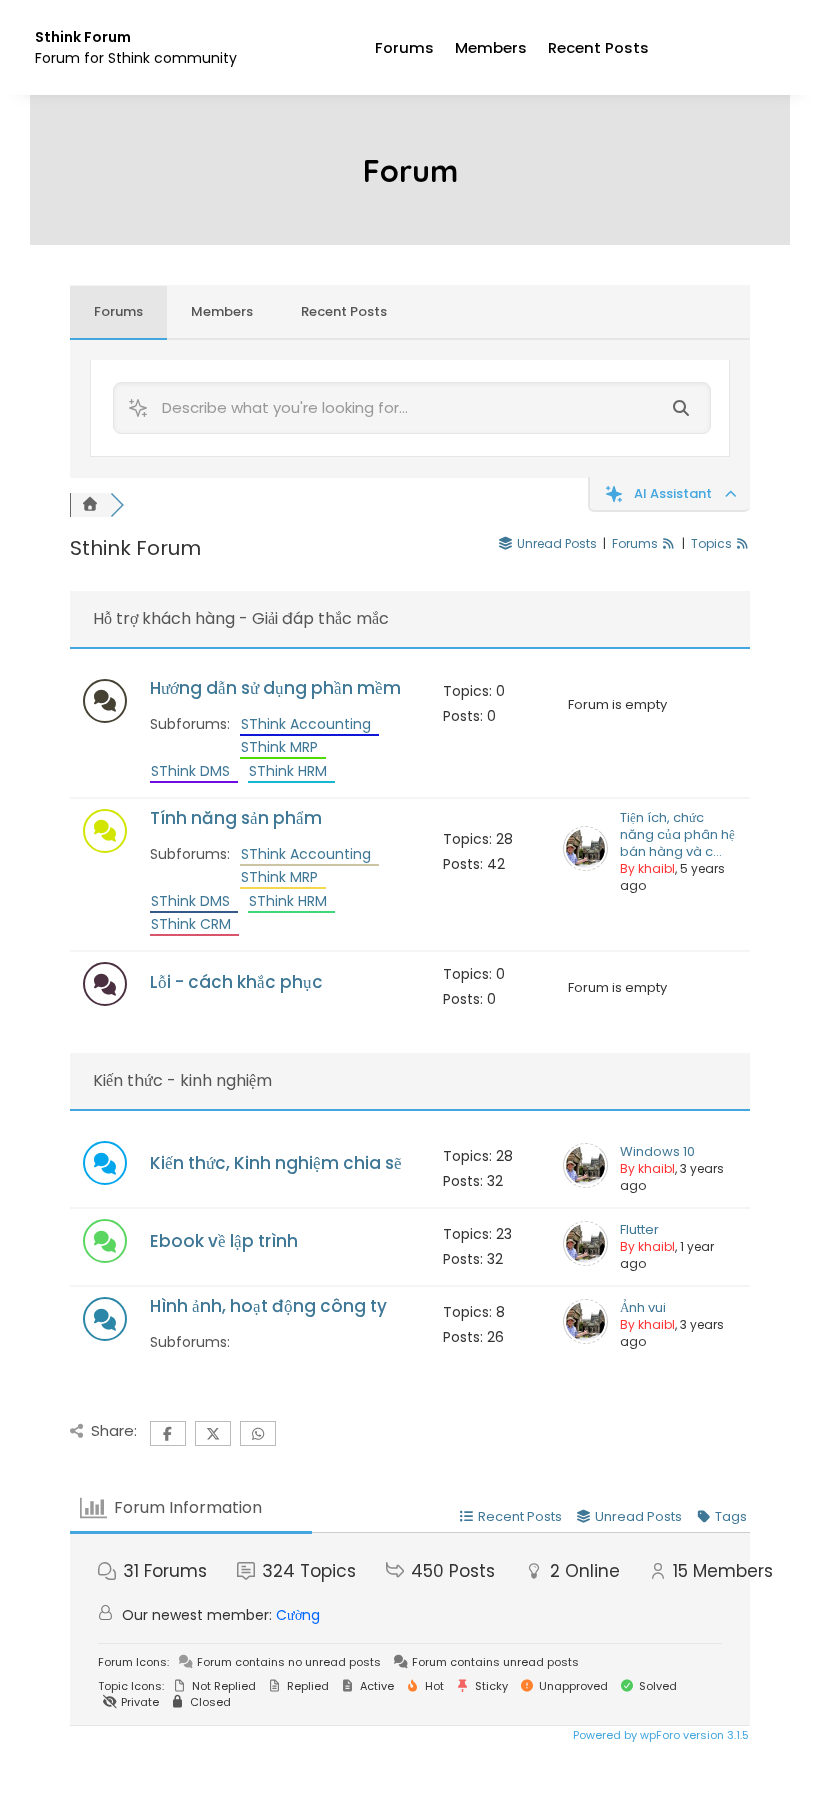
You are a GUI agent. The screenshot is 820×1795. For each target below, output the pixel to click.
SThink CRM (195, 924)
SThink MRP (283, 747)
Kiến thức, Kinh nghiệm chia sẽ (276, 1163)
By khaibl (647, 868)
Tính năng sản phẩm (236, 818)
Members (491, 47)
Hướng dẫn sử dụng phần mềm (275, 688)
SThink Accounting (310, 724)
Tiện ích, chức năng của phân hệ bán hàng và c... (677, 834)
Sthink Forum (83, 37)
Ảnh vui (643, 1307)
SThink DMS (194, 771)
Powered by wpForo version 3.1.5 (659, 1735)
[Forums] (90, 505)
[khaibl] (585, 866)
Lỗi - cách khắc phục (236, 982)
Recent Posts (598, 47)
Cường (298, 1615)
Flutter (639, 1229)
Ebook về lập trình (224, 1241)
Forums (404, 47)
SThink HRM (292, 771)
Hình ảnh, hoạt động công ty (268, 1306)
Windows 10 (657, 1151)
